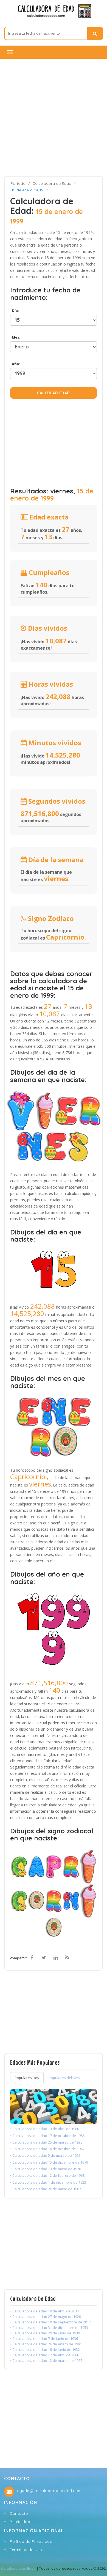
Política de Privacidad (31, 2541)
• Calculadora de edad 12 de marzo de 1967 (46, 2360)
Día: (15, 311)
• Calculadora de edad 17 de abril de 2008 (45, 2355)
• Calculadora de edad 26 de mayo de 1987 (46, 2189)
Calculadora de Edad (52, 183)
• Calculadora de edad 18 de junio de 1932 (45, 2349)
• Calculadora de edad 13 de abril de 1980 (45, 2129)
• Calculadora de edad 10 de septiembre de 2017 (50, 2322)
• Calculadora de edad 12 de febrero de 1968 (47, 2175)
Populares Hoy (27, 2078)
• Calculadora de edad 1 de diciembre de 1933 (48, 2182)
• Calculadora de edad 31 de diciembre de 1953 (49, 2328)
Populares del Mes (64, 2078)
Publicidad (20, 2522)
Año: (15, 364)
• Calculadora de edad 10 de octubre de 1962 (47, 2149)
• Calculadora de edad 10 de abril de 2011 (45, 2311)
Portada (18, 183)
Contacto (19, 2513)
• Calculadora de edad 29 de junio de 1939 (45, 2333)
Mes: (15, 337)
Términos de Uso (26, 2550)
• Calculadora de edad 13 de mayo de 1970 (46, 2169)
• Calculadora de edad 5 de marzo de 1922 (45, 2155)
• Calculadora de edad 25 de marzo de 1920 (46, 2142)
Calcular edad (54, 393)
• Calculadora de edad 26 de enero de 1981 (46, 2344)
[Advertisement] (54, 117)
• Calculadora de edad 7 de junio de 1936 (44, 2338)
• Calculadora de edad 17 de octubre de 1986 (47, 2136)
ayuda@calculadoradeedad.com (49, 2491)
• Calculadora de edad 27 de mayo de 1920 (46, 2317)
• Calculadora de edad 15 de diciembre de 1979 (49, 2162)
